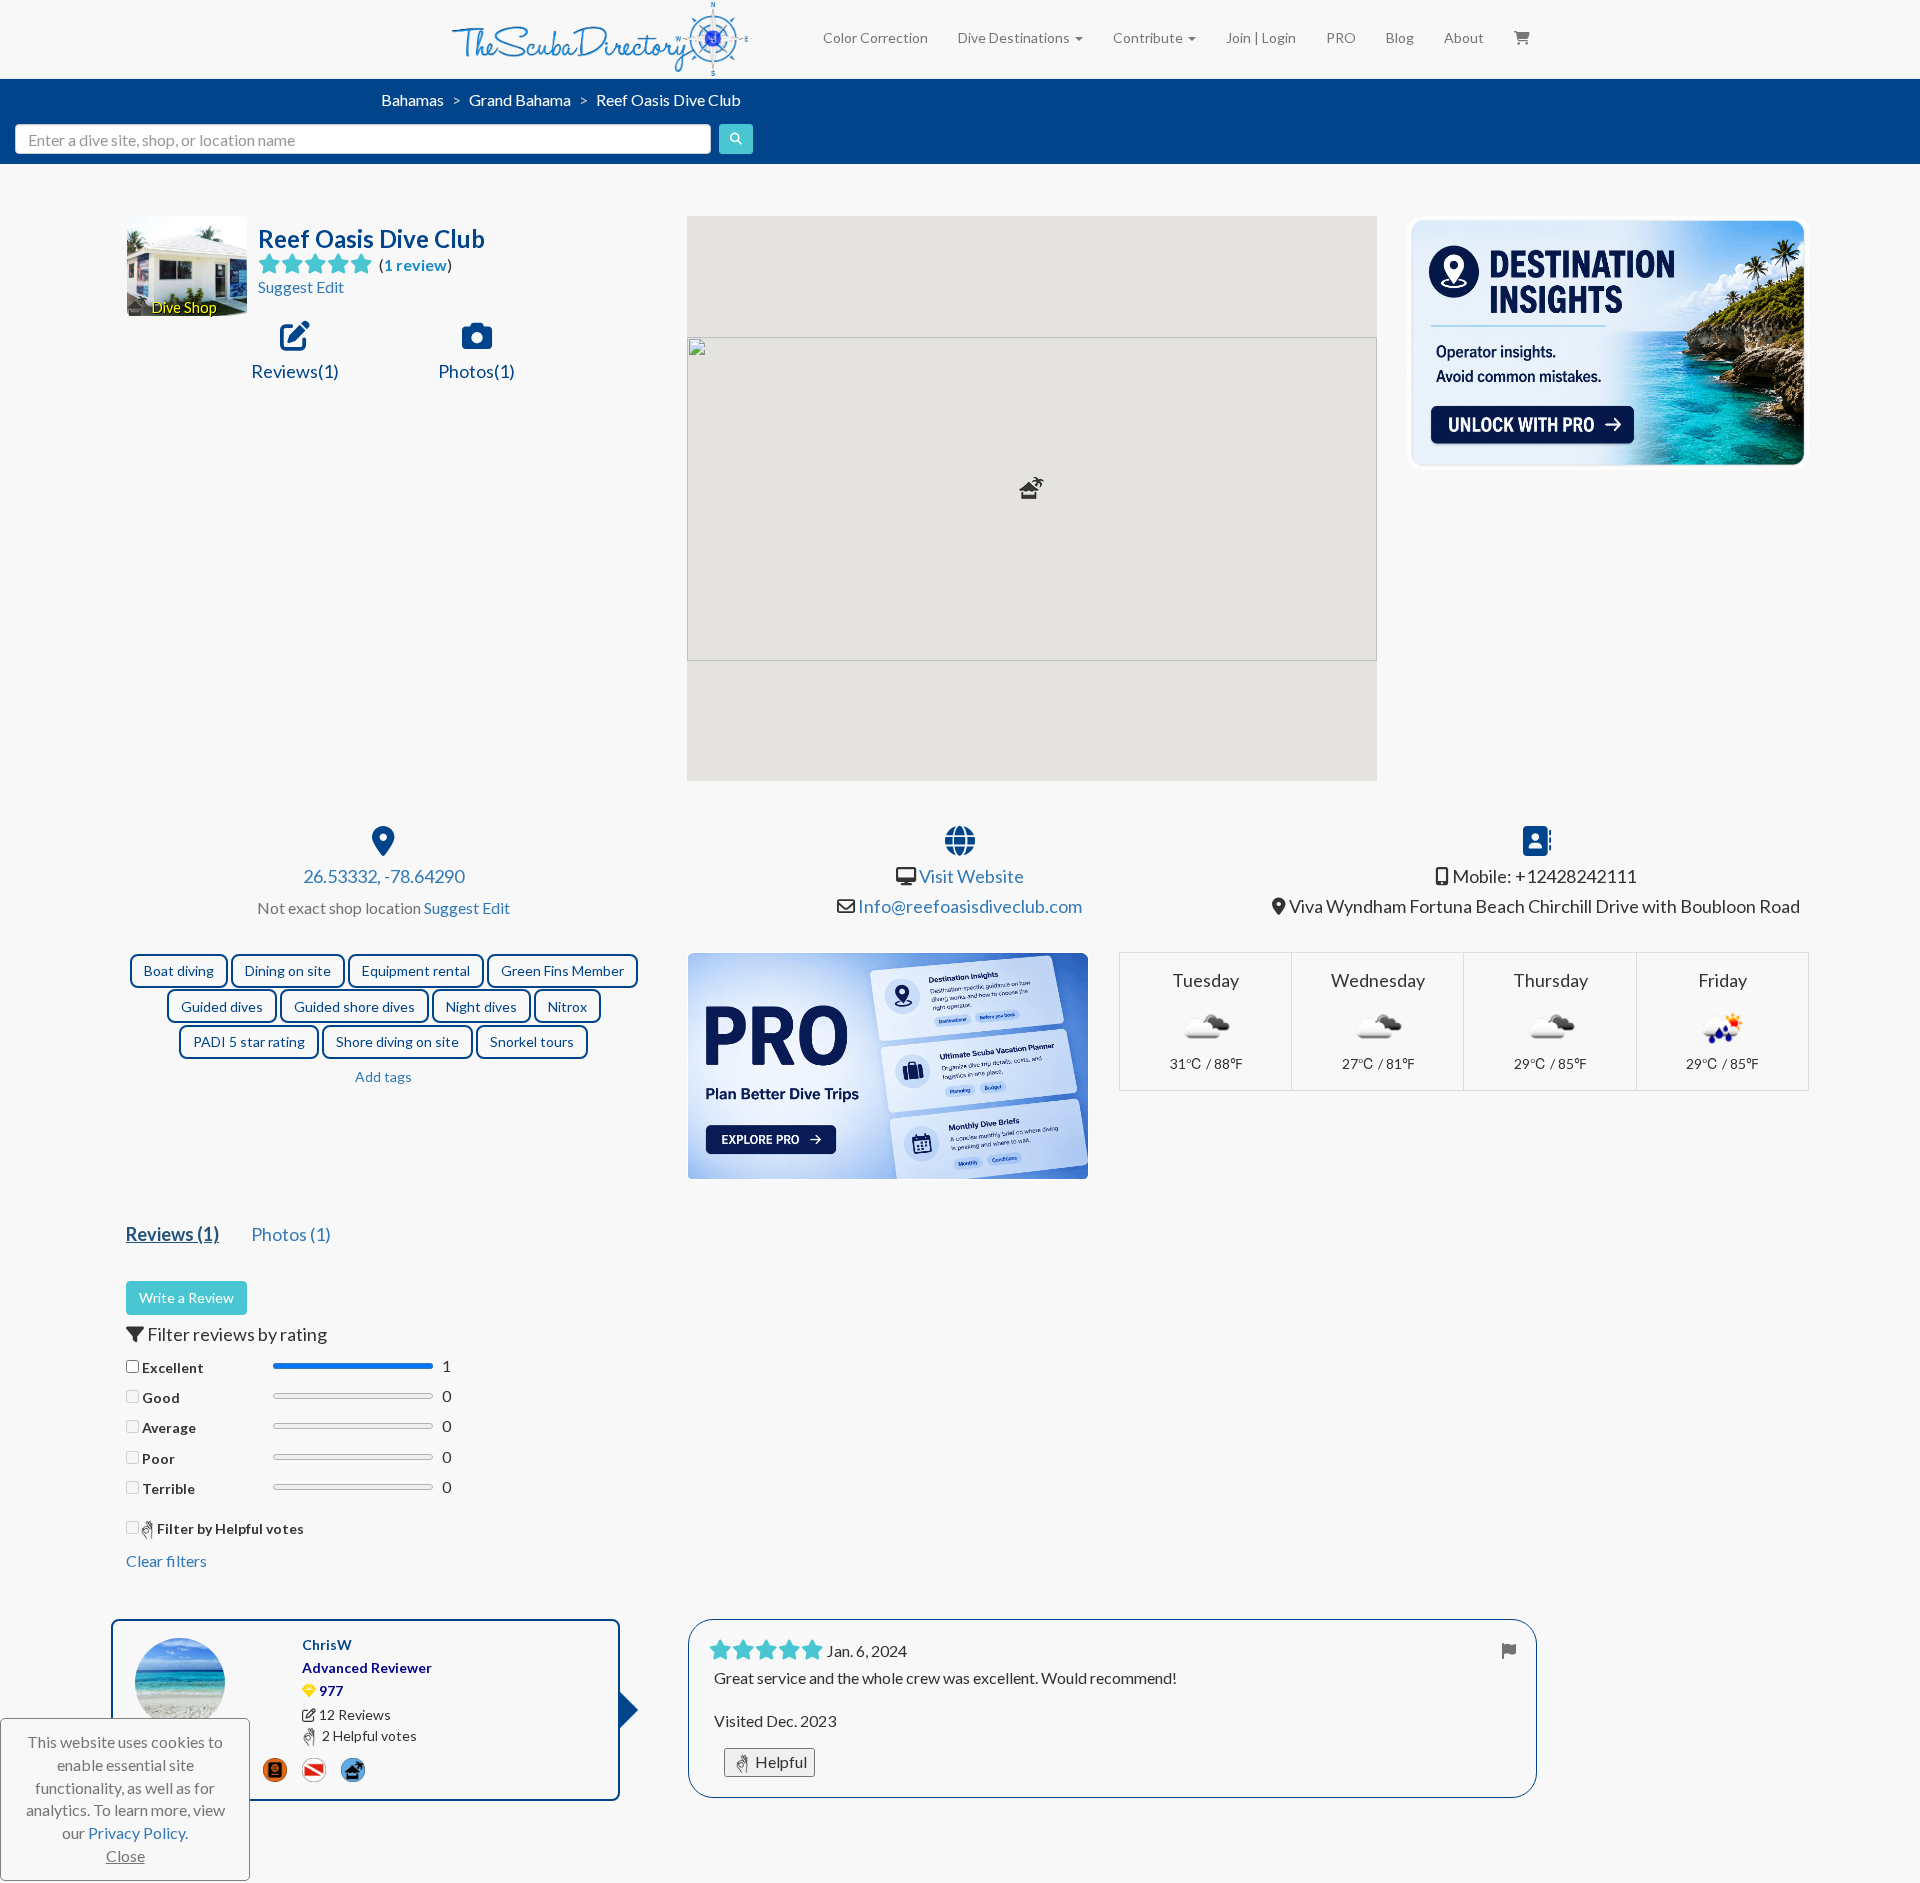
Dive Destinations (1015, 37)
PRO (1341, 37)
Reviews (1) (172, 1234)
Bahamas (412, 99)
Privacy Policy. (138, 1832)
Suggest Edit (301, 286)
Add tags (383, 1076)
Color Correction (875, 37)
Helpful (779, 1761)
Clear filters (166, 1560)
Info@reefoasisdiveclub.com (970, 906)
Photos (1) (291, 1234)
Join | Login (1261, 37)
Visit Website (971, 876)
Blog (1400, 37)
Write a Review (186, 1297)
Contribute (1149, 37)
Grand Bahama (520, 99)
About (1464, 37)
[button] (1031, 488)
